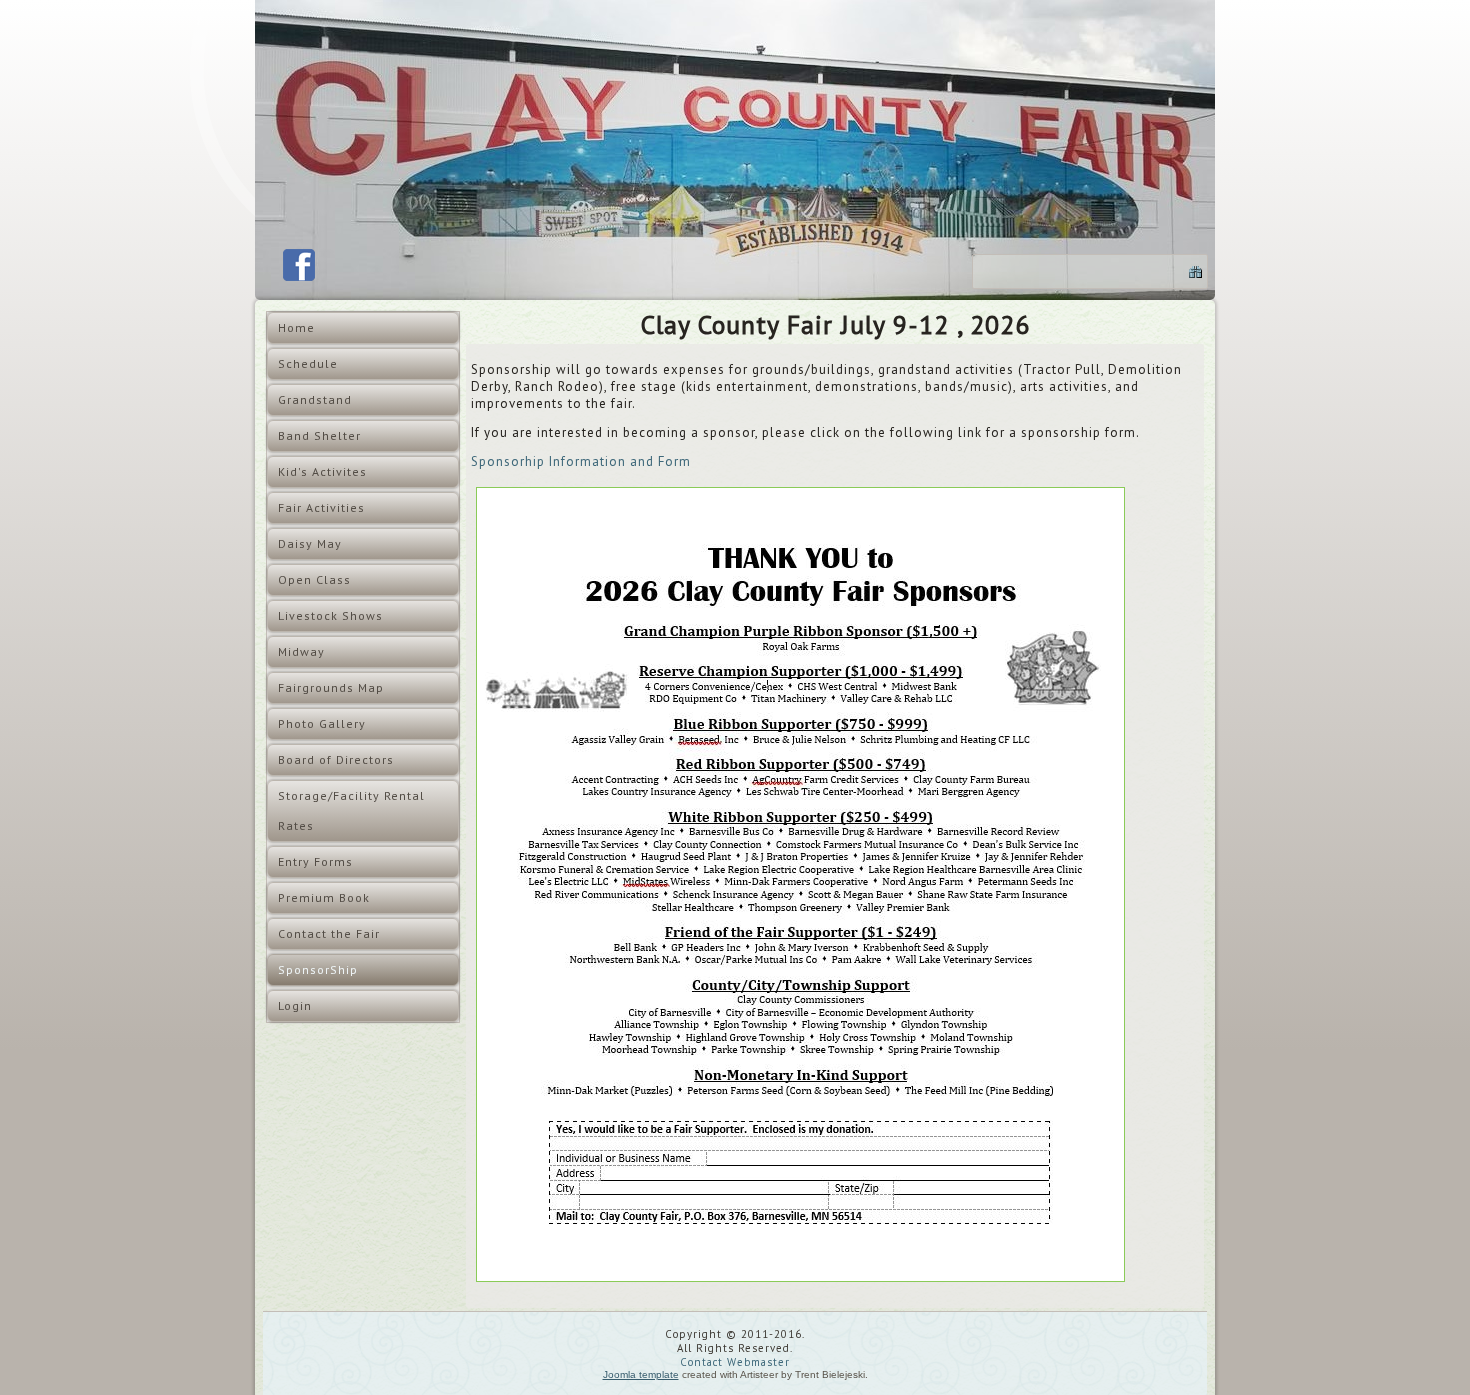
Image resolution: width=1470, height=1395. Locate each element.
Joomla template (641, 1374)
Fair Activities (321, 507)
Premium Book (324, 897)
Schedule (308, 363)
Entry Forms (315, 861)
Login (295, 1005)
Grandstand (315, 399)
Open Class (314, 579)
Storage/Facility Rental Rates (351, 810)
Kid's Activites (322, 471)
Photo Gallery (322, 723)
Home (296, 327)
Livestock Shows (330, 615)
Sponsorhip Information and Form (581, 461)
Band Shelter (319, 435)
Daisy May (310, 543)
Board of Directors (336, 759)
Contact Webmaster (735, 1362)
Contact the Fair (329, 933)
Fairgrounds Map (331, 687)
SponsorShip (318, 969)
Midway (301, 651)
